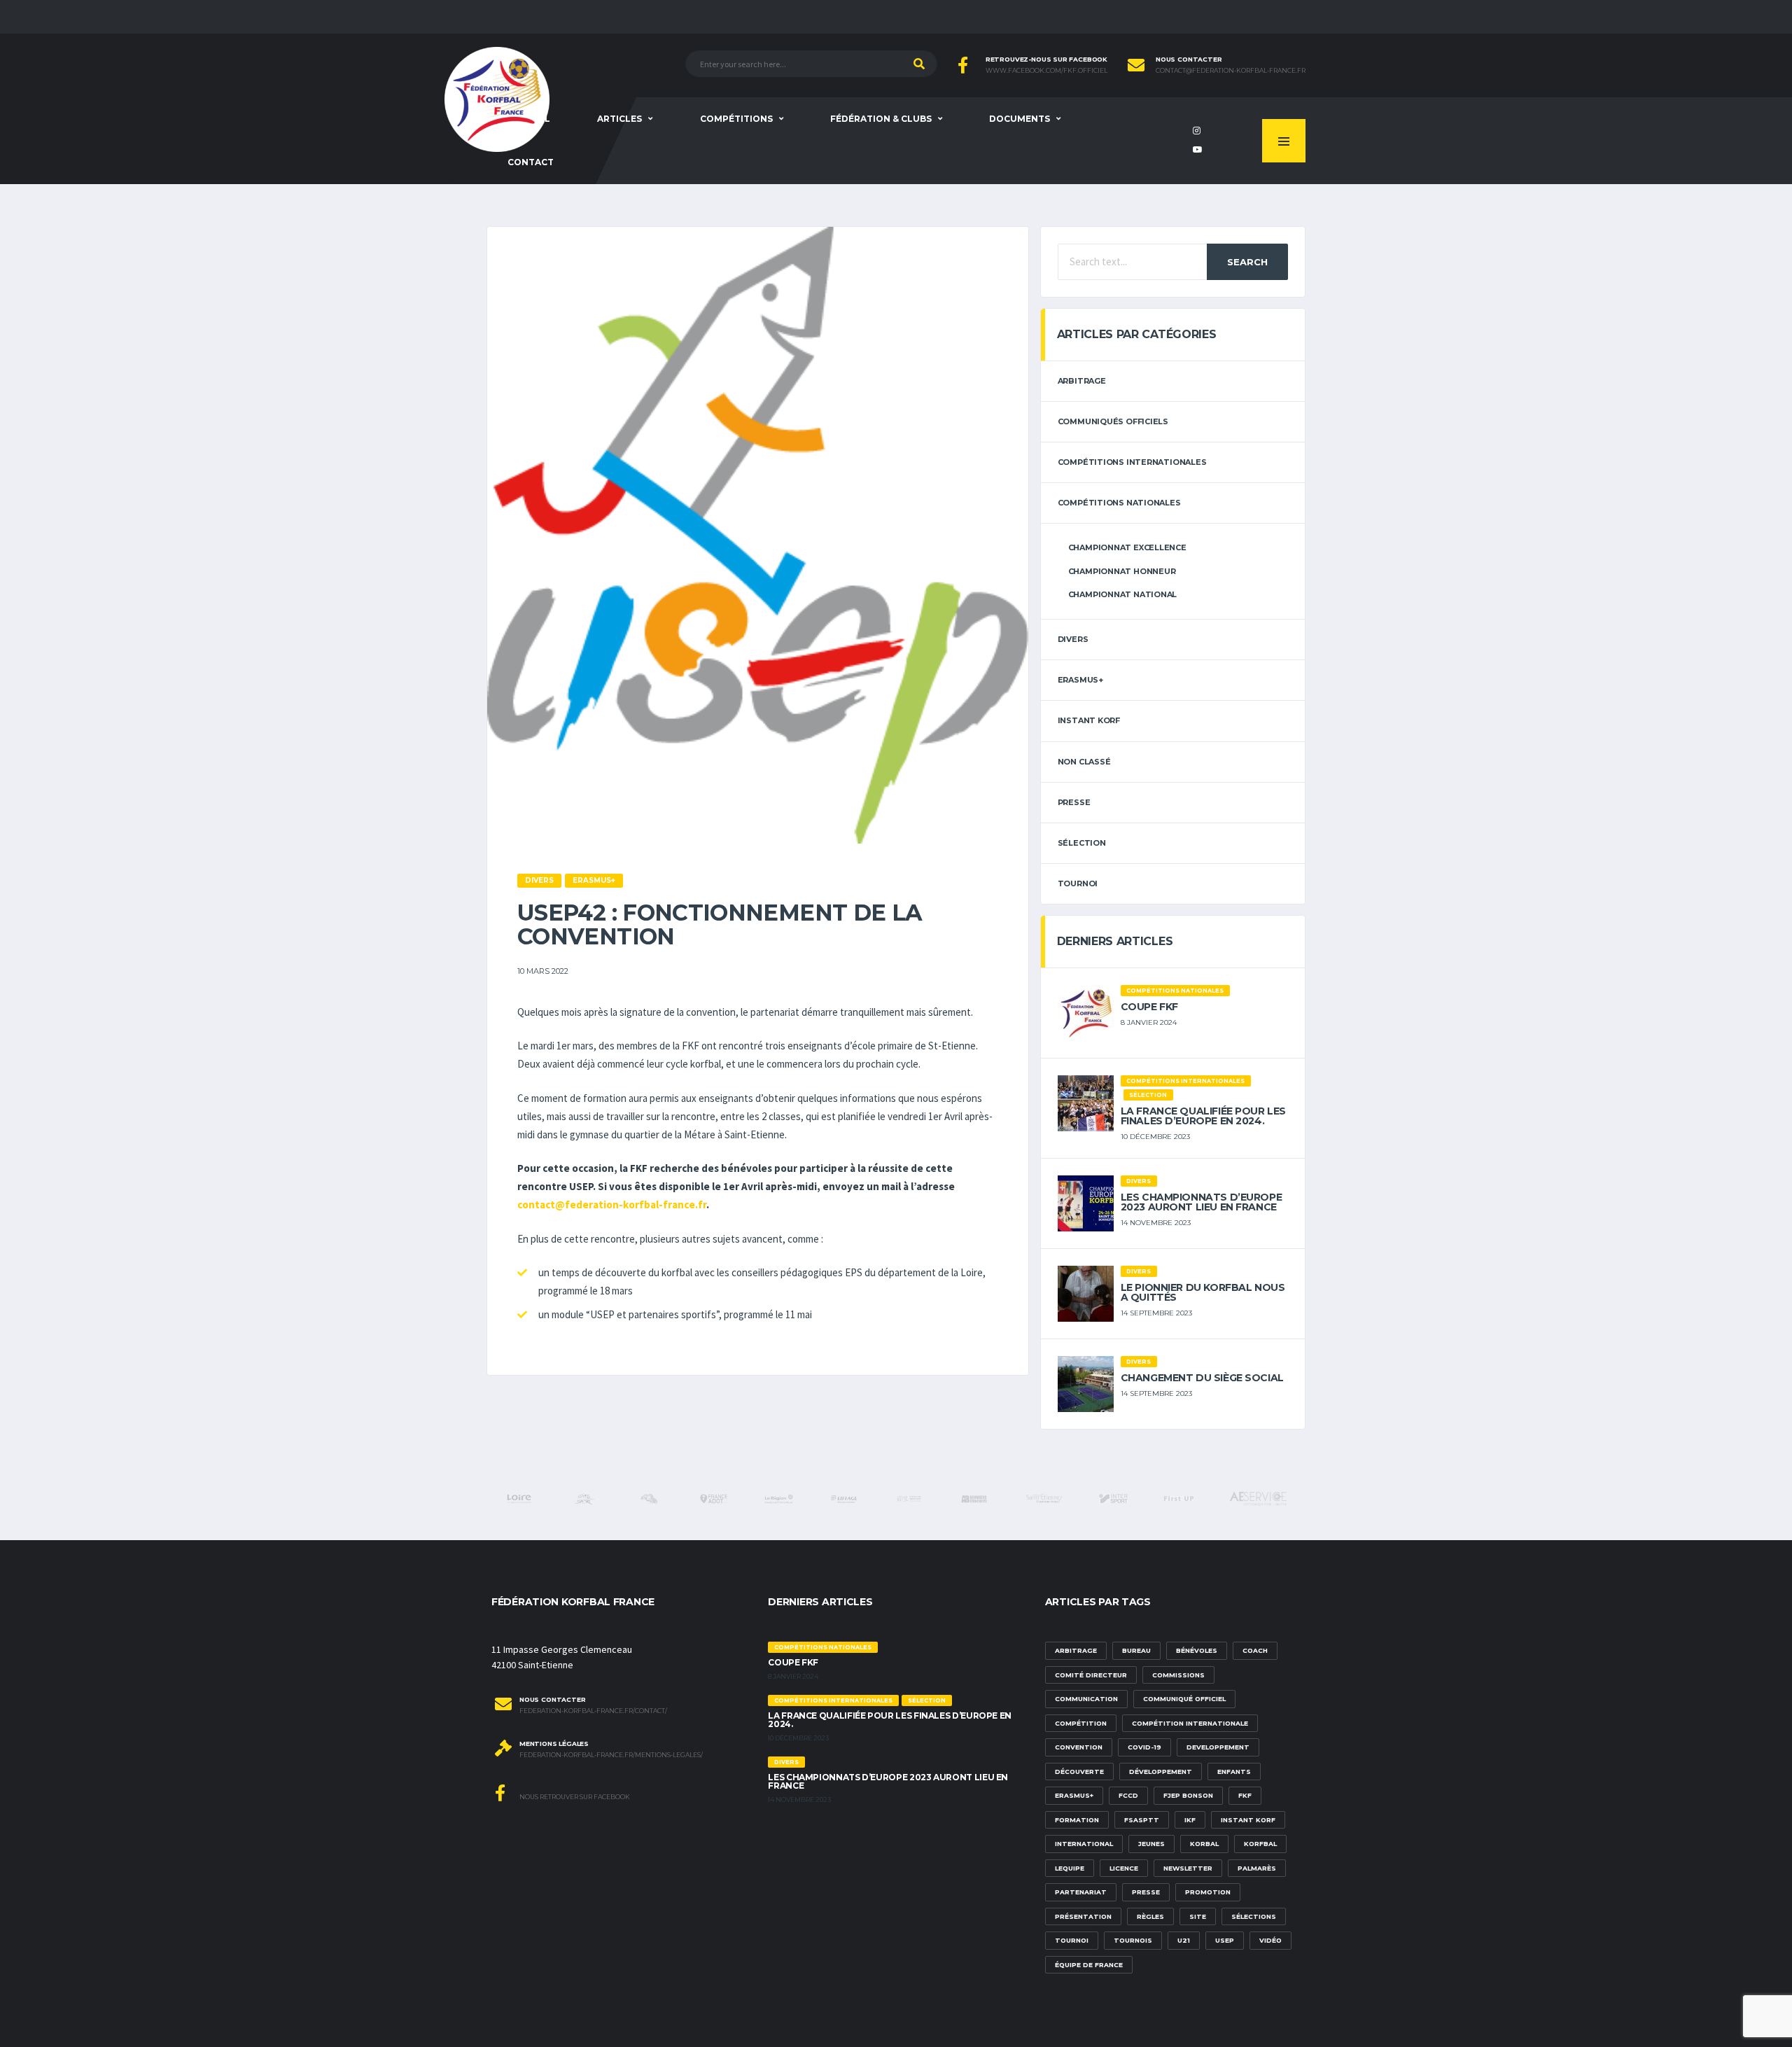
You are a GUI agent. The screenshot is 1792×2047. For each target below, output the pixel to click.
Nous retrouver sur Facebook (574, 1797)
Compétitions (736, 119)
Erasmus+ (1074, 1795)
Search (1247, 262)
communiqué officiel (1184, 1699)
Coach (1255, 1650)
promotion (1208, 1892)
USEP (1225, 1940)
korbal (1204, 1844)
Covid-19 (1144, 1747)
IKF (1190, 1820)
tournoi (1078, 883)
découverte (1079, 1772)
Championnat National (1123, 594)
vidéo (1270, 1940)
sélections (1254, 1916)
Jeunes (1151, 1844)
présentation (1083, 1916)
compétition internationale (1190, 1723)
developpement (1218, 1747)
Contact (531, 162)
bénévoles (1197, 1650)
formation (1077, 1820)
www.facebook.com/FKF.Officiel (1046, 71)
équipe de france (1089, 1965)
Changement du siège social (1202, 1378)
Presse (1074, 802)
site (1198, 1916)
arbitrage (1082, 381)
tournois (1133, 1940)
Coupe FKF (1149, 1007)
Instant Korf (1089, 720)
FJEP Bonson (1188, 1795)
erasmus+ (1080, 680)
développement (1161, 1772)
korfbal (1260, 1844)
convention (1079, 1747)
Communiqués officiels (1113, 421)
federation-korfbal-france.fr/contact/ (593, 1711)
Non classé (1084, 762)
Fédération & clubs (881, 119)
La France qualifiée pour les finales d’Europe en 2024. (1203, 1116)
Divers (1073, 639)
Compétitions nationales (1119, 503)
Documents (1020, 119)
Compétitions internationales (1132, 462)
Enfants (1234, 1772)
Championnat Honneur (1122, 571)
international (1084, 1844)
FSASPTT (1142, 1820)
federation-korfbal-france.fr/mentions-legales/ (611, 1755)
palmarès (1257, 1868)
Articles (619, 119)
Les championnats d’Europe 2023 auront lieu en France (1202, 1202)
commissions (1178, 1675)
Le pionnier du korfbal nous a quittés (1203, 1292)
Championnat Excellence (1127, 547)
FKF (1245, 1795)
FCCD (1128, 1795)
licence (1124, 1868)
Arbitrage (1076, 1650)
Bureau (1136, 1650)
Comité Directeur (1091, 1675)
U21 (1184, 1940)
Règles (1150, 1916)
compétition (1081, 1723)
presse (1146, 1892)
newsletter (1188, 1868)
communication (1086, 1699)
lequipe (1070, 1868)
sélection (1082, 843)
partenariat (1081, 1892)
